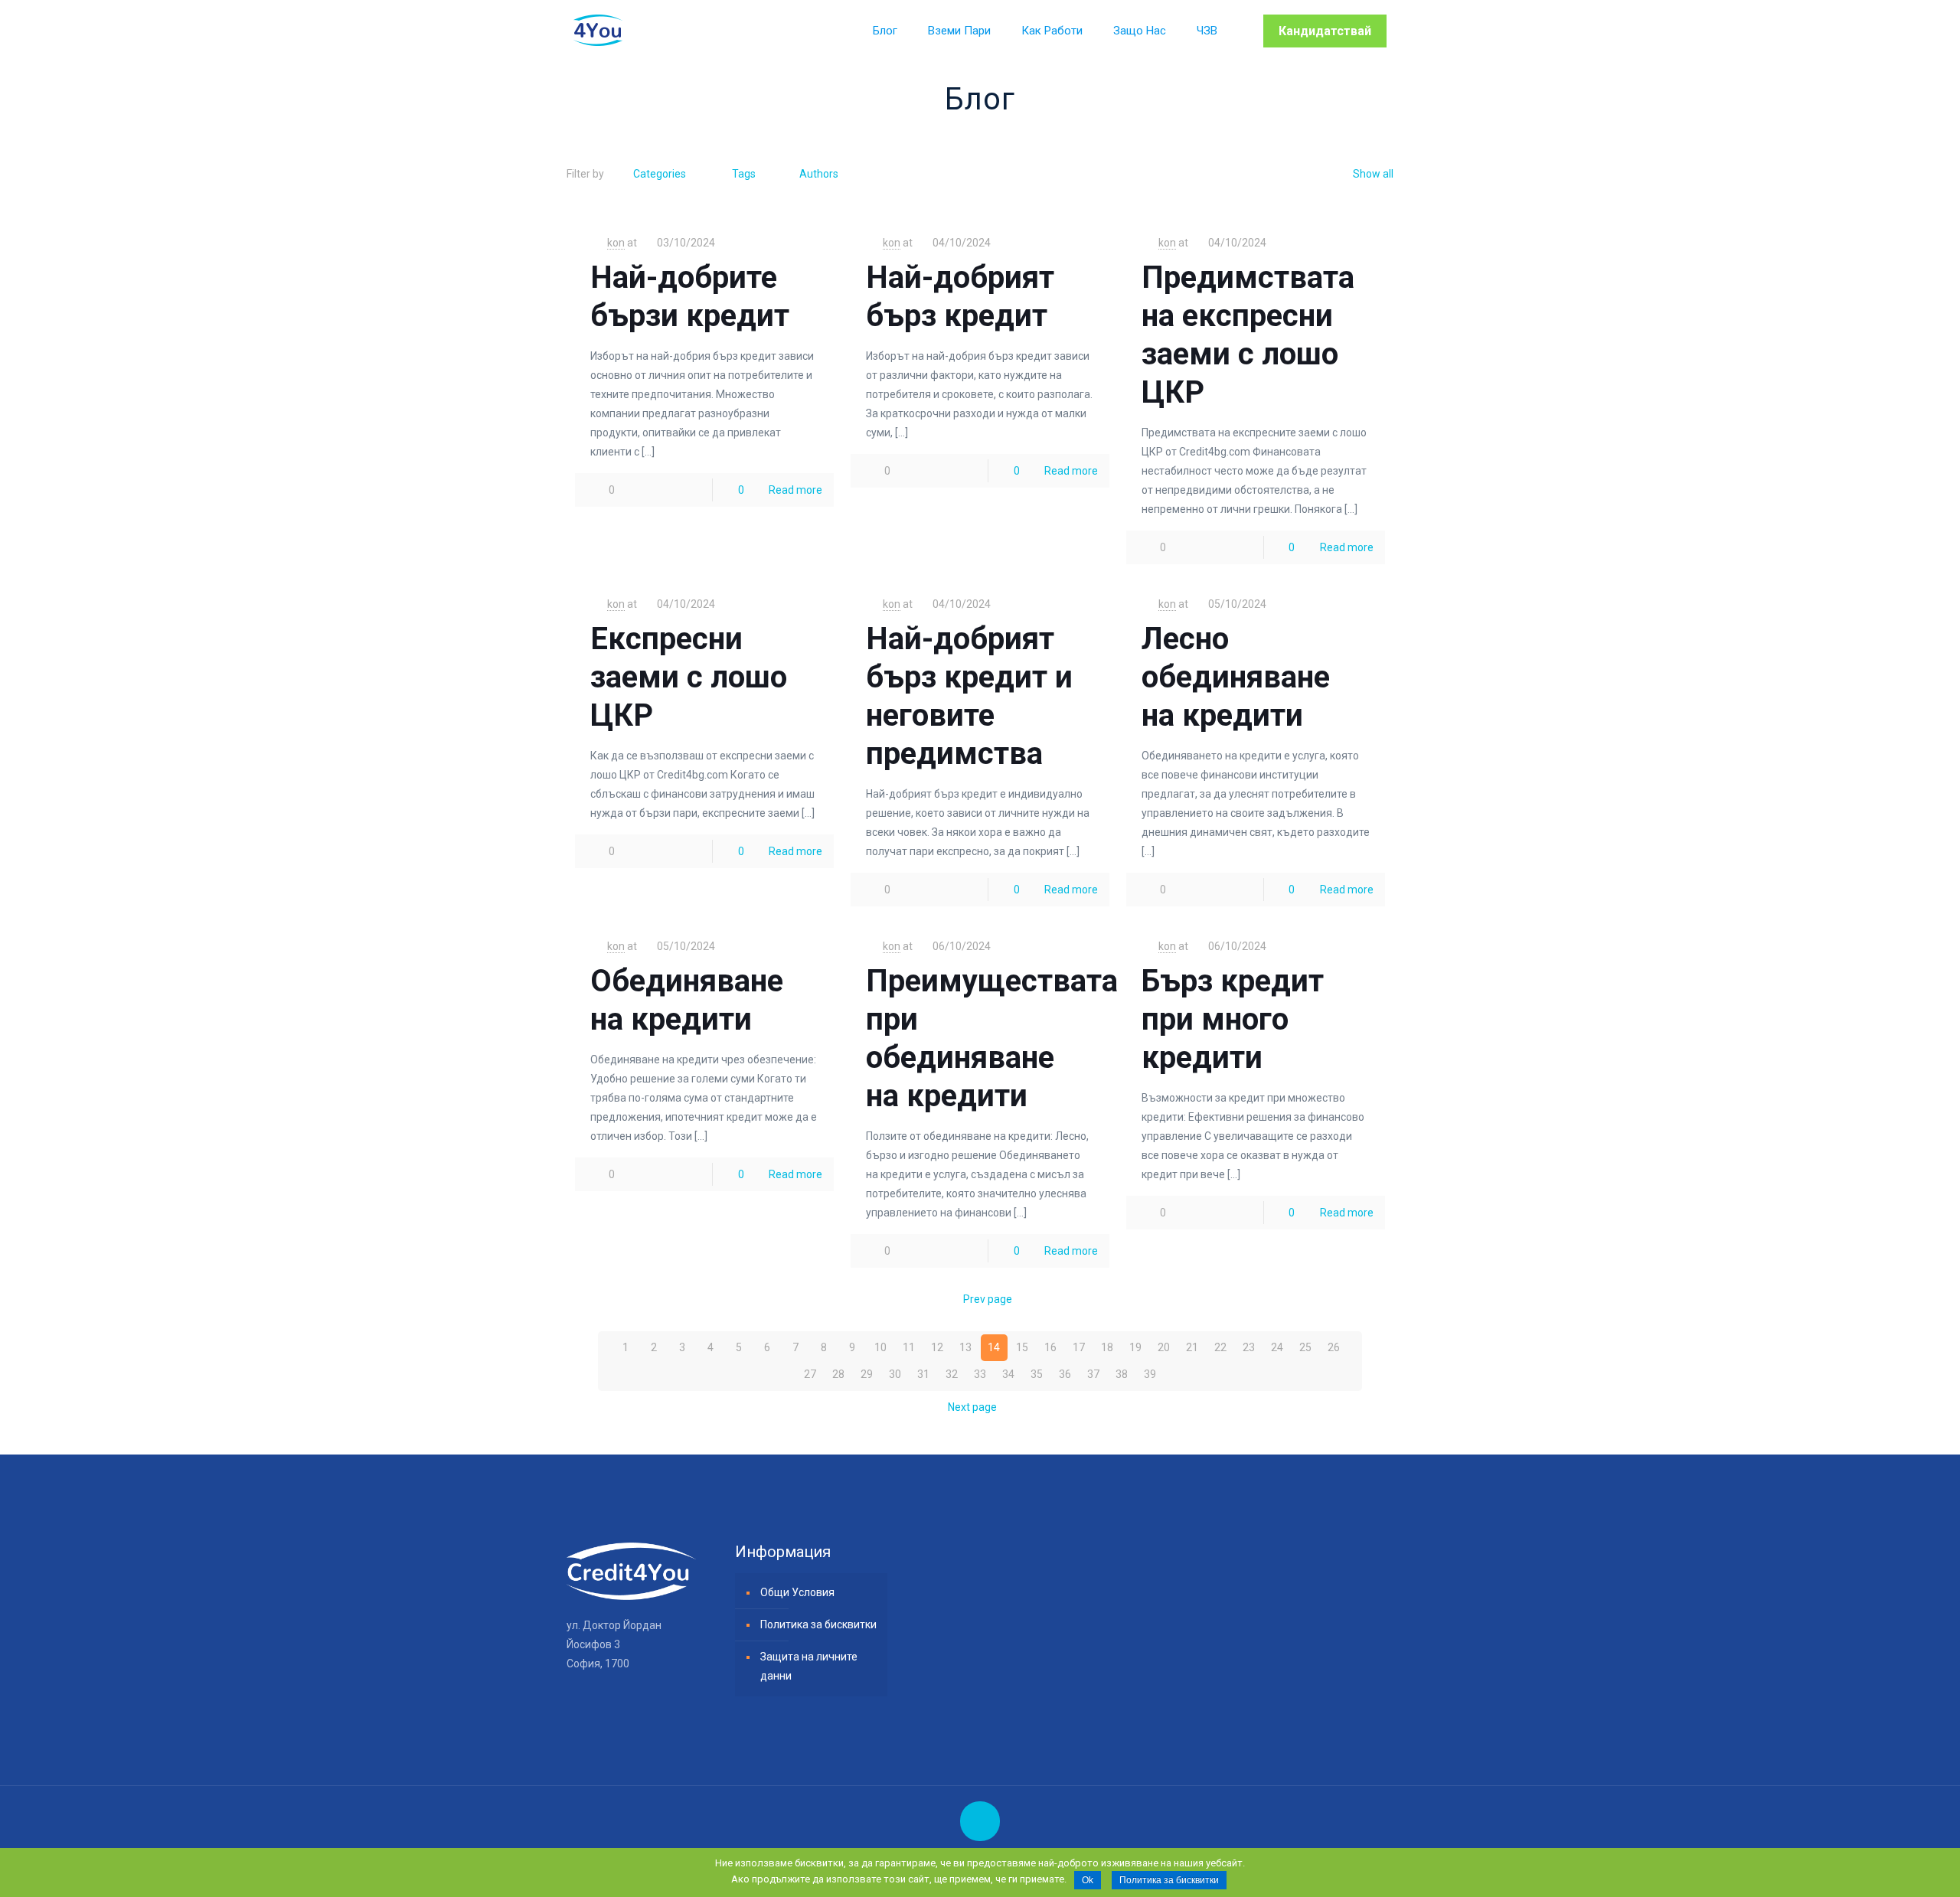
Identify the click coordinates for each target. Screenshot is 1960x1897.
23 (1249, 1347)
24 (1277, 1347)
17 (1079, 1347)
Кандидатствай (1325, 31)
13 (965, 1347)
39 (1150, 1374)
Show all (1373, 174)
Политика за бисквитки (818, 1624)
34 (1008, 1374)
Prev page (988, 1299)
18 (1107, 1347)
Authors (819, 174)
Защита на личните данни (809, 1666)
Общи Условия (797, 1592)
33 (980, 1374)
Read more (795, 490)
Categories (660, 174)
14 (994, 1347)
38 (1122, 1374)
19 (1135, 1347)
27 (810, 1374)
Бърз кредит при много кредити (1233, 1019)
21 (1192, 1347)
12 (937, 1347)
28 (838, 1374)
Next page (972, 1407)
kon (616, 243)
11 (909, 1347)
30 (895, 1374)
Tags (744, 174)
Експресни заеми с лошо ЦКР (689, 677)
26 (1334, 1347)
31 (923, 1374)
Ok (1088, 1880)
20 (1164, 1347)
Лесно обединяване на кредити (1236, 677)
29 (867, 1374)
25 (1305, 1347)
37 (1093, 1374)
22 (1220, 1347)
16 (1050, 1347)
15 (1022, 1347)
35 (1037, 1374)
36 (1065, 1374)
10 (880, 1347)
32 (952, 1374)
